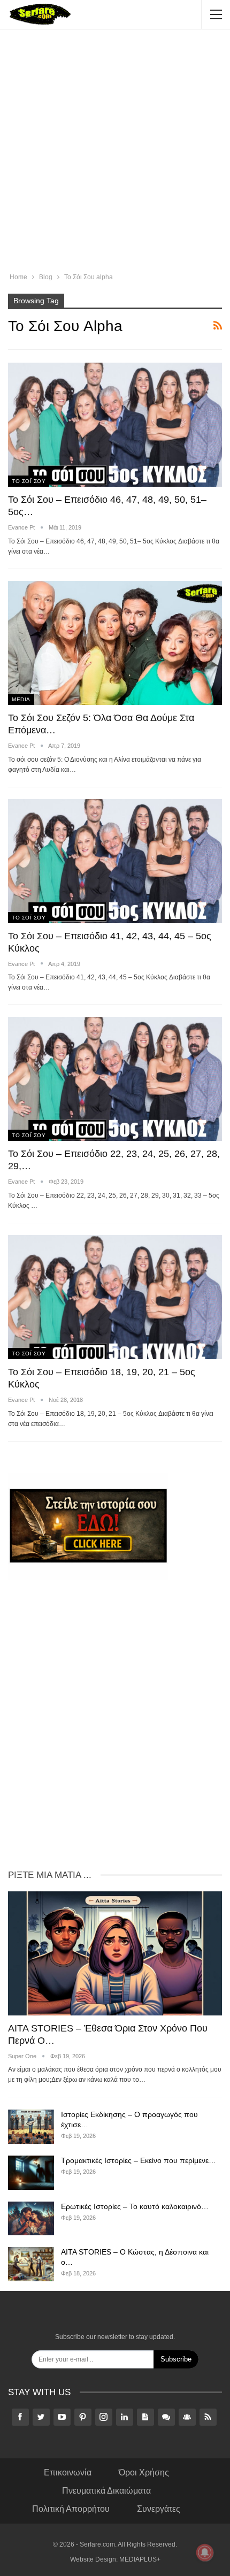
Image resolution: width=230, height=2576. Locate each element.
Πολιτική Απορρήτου (71, 2509)
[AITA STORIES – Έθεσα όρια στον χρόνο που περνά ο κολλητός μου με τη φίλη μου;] (115, 1953)
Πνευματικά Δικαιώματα (106, 2491)
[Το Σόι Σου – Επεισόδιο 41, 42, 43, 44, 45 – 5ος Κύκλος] (115, 861)
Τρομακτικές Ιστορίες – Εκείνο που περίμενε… (139, 2160)
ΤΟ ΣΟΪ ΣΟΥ (29, 481)
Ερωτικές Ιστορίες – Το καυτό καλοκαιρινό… (135, 2206)
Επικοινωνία (68, 2472)
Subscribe (176, 2359)
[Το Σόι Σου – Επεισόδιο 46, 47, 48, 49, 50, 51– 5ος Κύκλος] (115, 425)
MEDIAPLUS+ (140, 2559)
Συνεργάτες (159, 2509)
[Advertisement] (115, 152)
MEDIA (21, 699)
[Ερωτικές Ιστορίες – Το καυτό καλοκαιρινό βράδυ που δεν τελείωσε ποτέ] (31, 2219)
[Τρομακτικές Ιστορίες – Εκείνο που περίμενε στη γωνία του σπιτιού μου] (31, 2173)
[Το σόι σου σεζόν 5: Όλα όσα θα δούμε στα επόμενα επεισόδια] (115, 643)
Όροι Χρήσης (144, 2472)
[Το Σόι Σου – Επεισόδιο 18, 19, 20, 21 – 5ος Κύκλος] (115, 1297)
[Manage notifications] (205, 2552)
